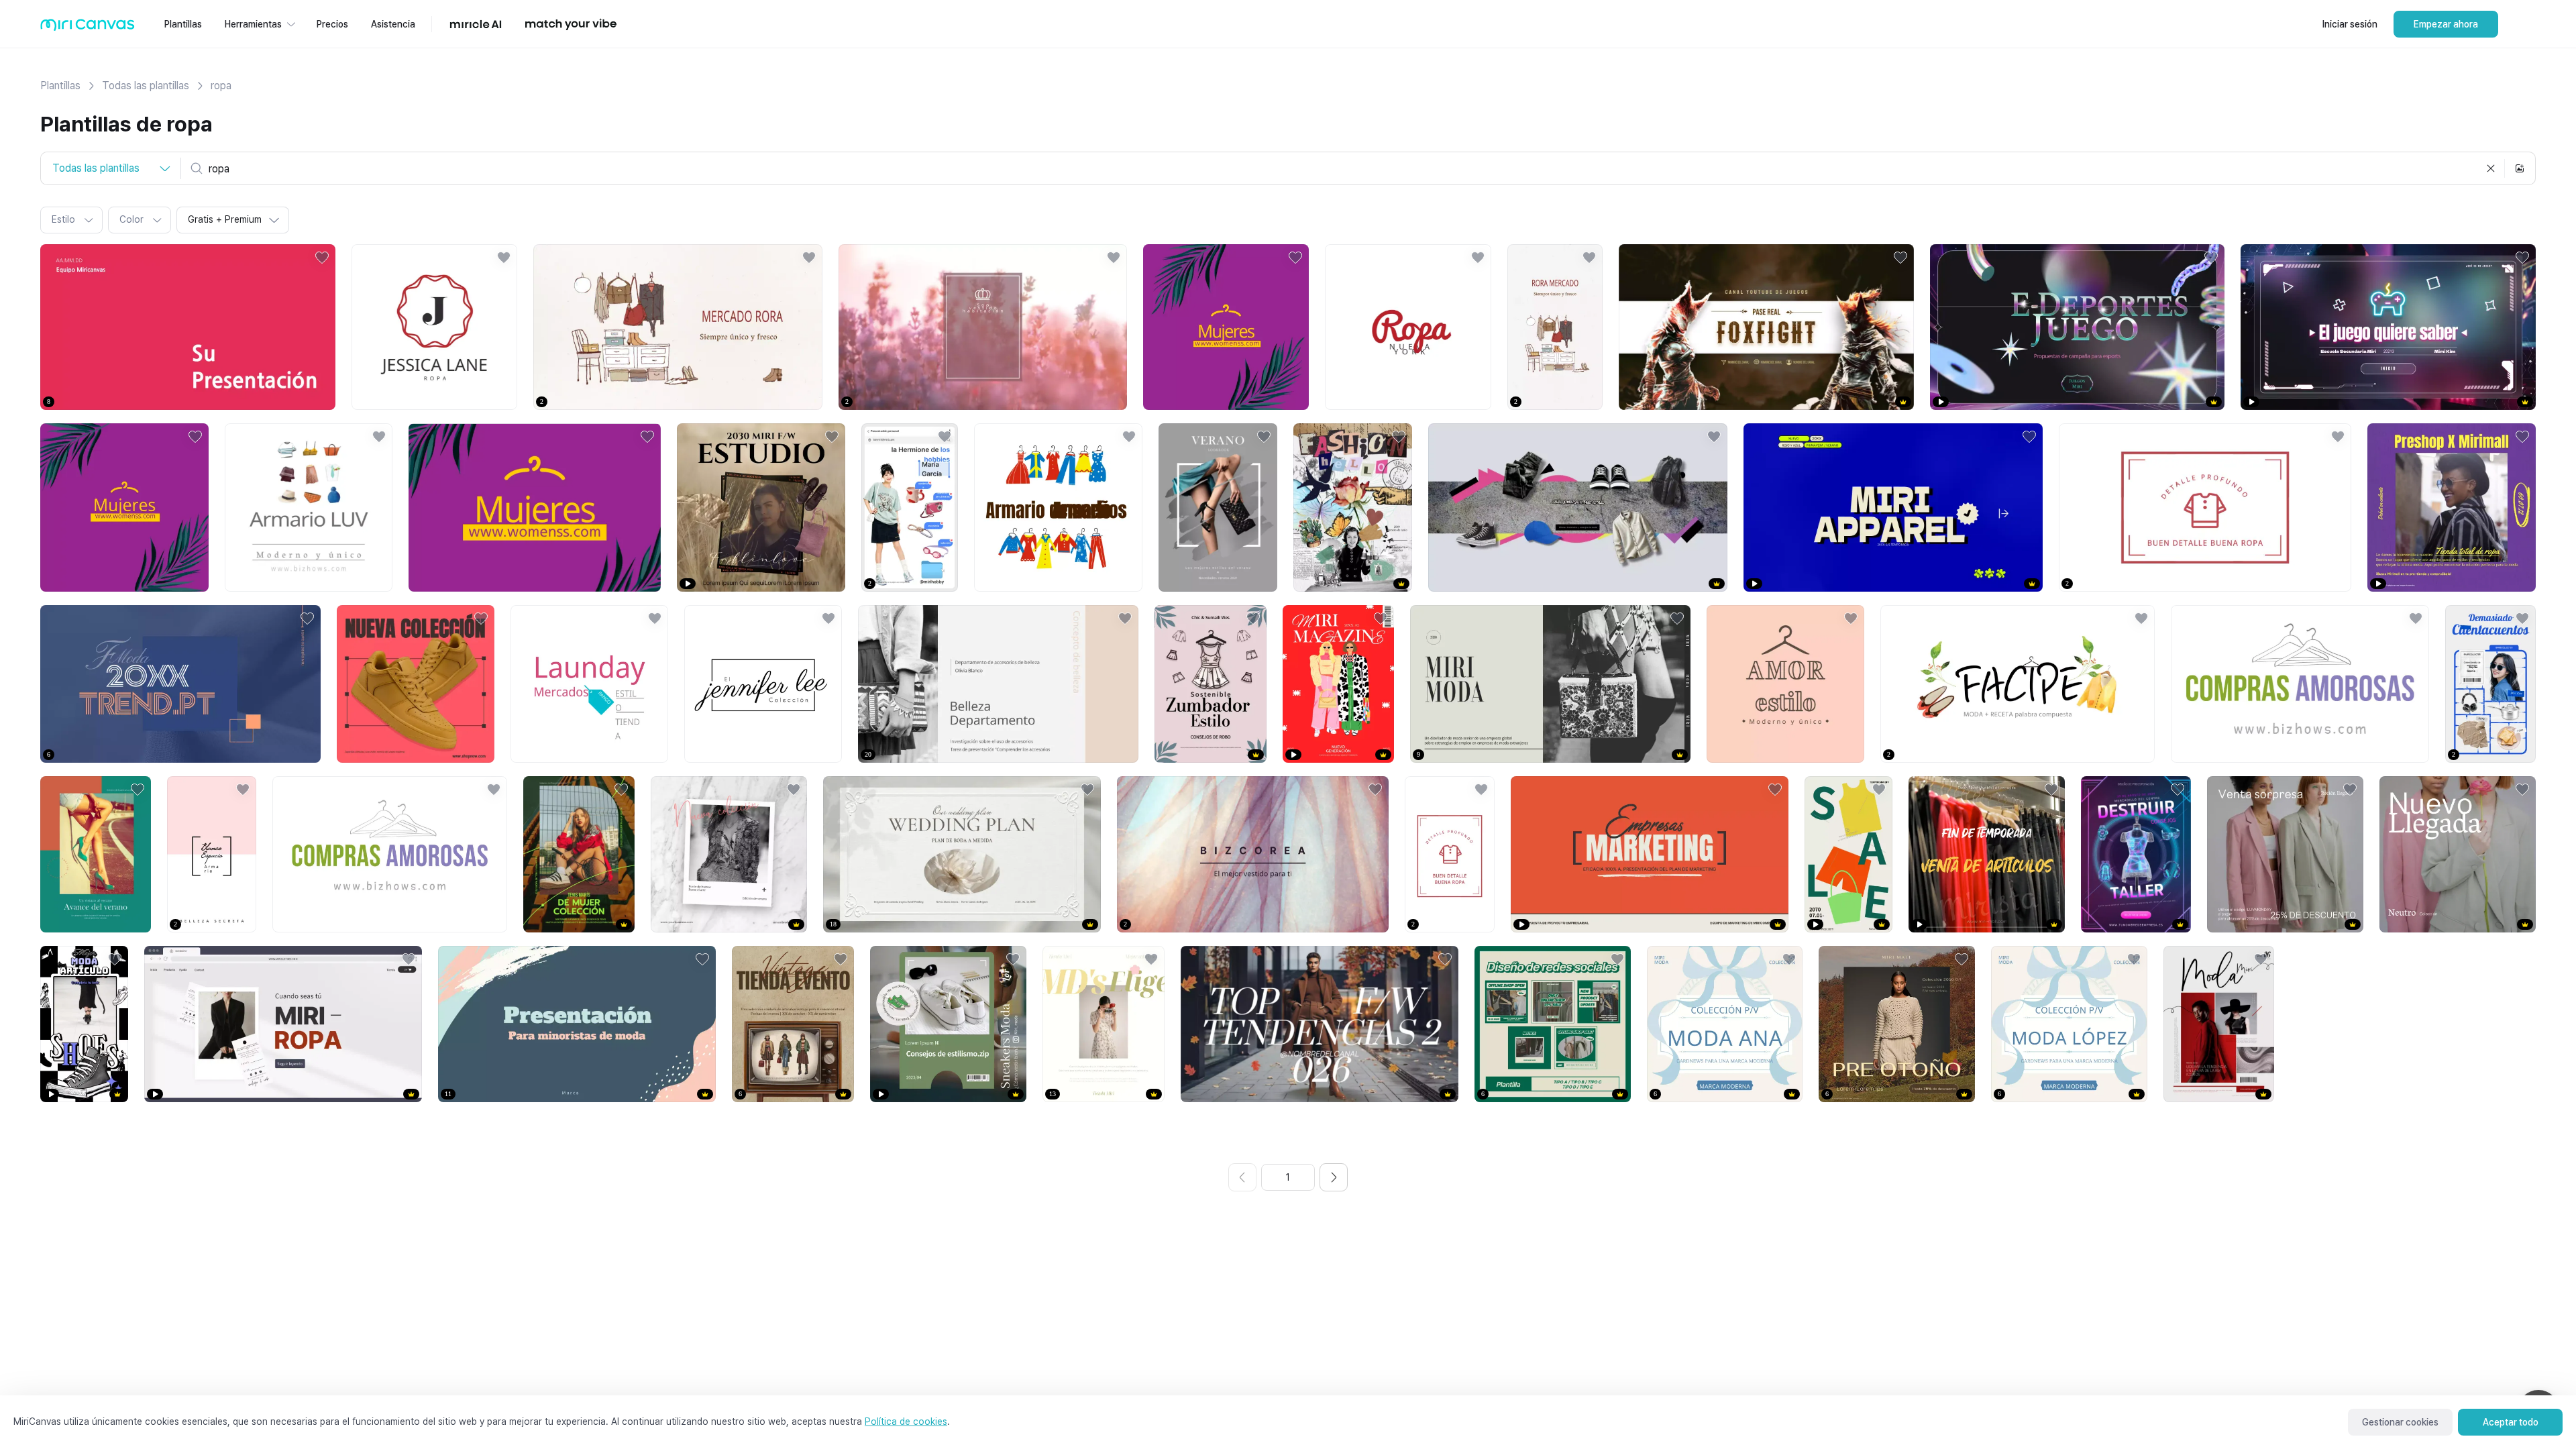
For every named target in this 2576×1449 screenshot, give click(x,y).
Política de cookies (906, 1421)
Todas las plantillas (146, 86)
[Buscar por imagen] (2520, 168)
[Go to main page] (88, 28)
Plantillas (60, 86)
